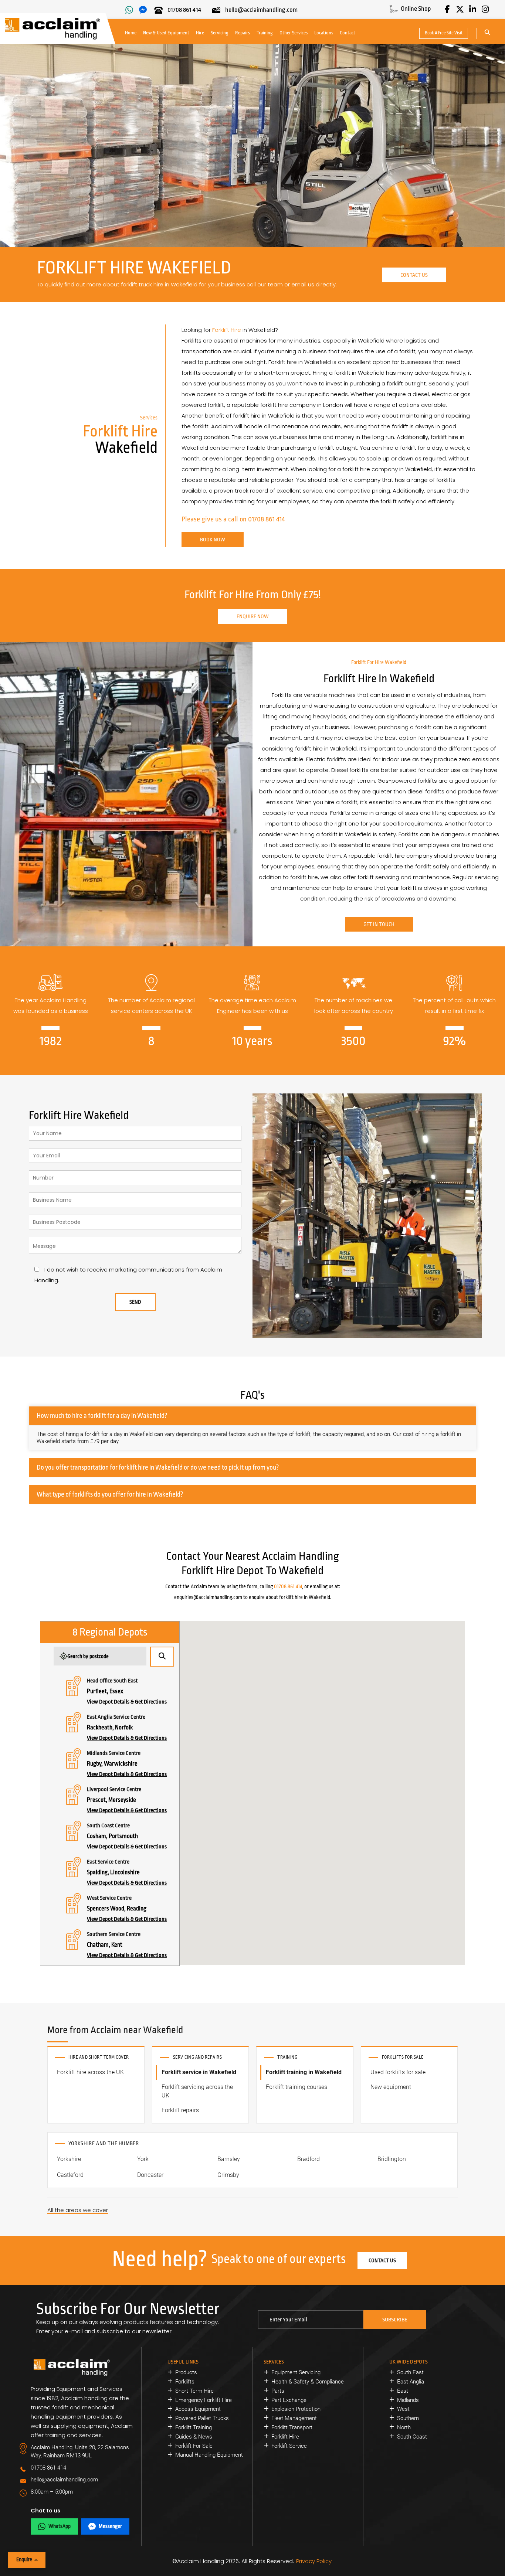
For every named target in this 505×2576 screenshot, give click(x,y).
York (143, 2159)
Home (131, 33)
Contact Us (414, 275)
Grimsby (228, 2175)
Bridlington (392, 2159)
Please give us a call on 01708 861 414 (233, 519)
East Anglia (411, 2382)
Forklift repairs (180, 2110)
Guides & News (194, 2437)
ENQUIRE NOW (253, 616)
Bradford (309, 2159)
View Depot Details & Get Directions (127, 1702)
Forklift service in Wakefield (199, 2072)
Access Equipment (198, 2409)
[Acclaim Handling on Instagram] (485, 9)
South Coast (412, 2437)
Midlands (408, 2400)
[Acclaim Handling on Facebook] (447, 9)
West (403, 2409)
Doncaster (150, 2175)
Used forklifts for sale (398, 2072)
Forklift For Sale (194, 2446)
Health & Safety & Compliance (308, 2382)
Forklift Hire (227, 330)
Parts (278, 2391)
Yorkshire (69, 2159)
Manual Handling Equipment (209, 2455)
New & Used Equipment (166, 33)
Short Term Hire (194, 2391)
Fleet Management (294, 2418)
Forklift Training (194, 2427)
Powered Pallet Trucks (202, 2418)
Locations (324, 33)
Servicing (220, 33)
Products (186, 2372)
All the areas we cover (78, 2210)
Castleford (70, 2175)
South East (410, 2372)
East (403, 2391)
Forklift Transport (292, 2427)
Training (265, 33)
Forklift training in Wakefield (304, 2072)
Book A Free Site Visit (444, 33)
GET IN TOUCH (379, 924)
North (404, 2427)
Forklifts (185, 2382)
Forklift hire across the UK (90, 2072)
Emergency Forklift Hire (204, 2400)
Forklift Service (289, 2446)
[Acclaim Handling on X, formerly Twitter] (460, 9)
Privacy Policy (314, 2561)
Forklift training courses (296, 2087)
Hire (200, 33)
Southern (408, 2418)
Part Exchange (289, 2400)
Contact (348, 33)
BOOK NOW (213, 540)
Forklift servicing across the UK (197, 2091)
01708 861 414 (288, 1586)
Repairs (243, 33)
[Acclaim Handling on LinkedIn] (472, 9)
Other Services (294, 33)
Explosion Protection (296, 2409)
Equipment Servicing (296, 2372)
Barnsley (229, 2159)
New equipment (391, 2087)
